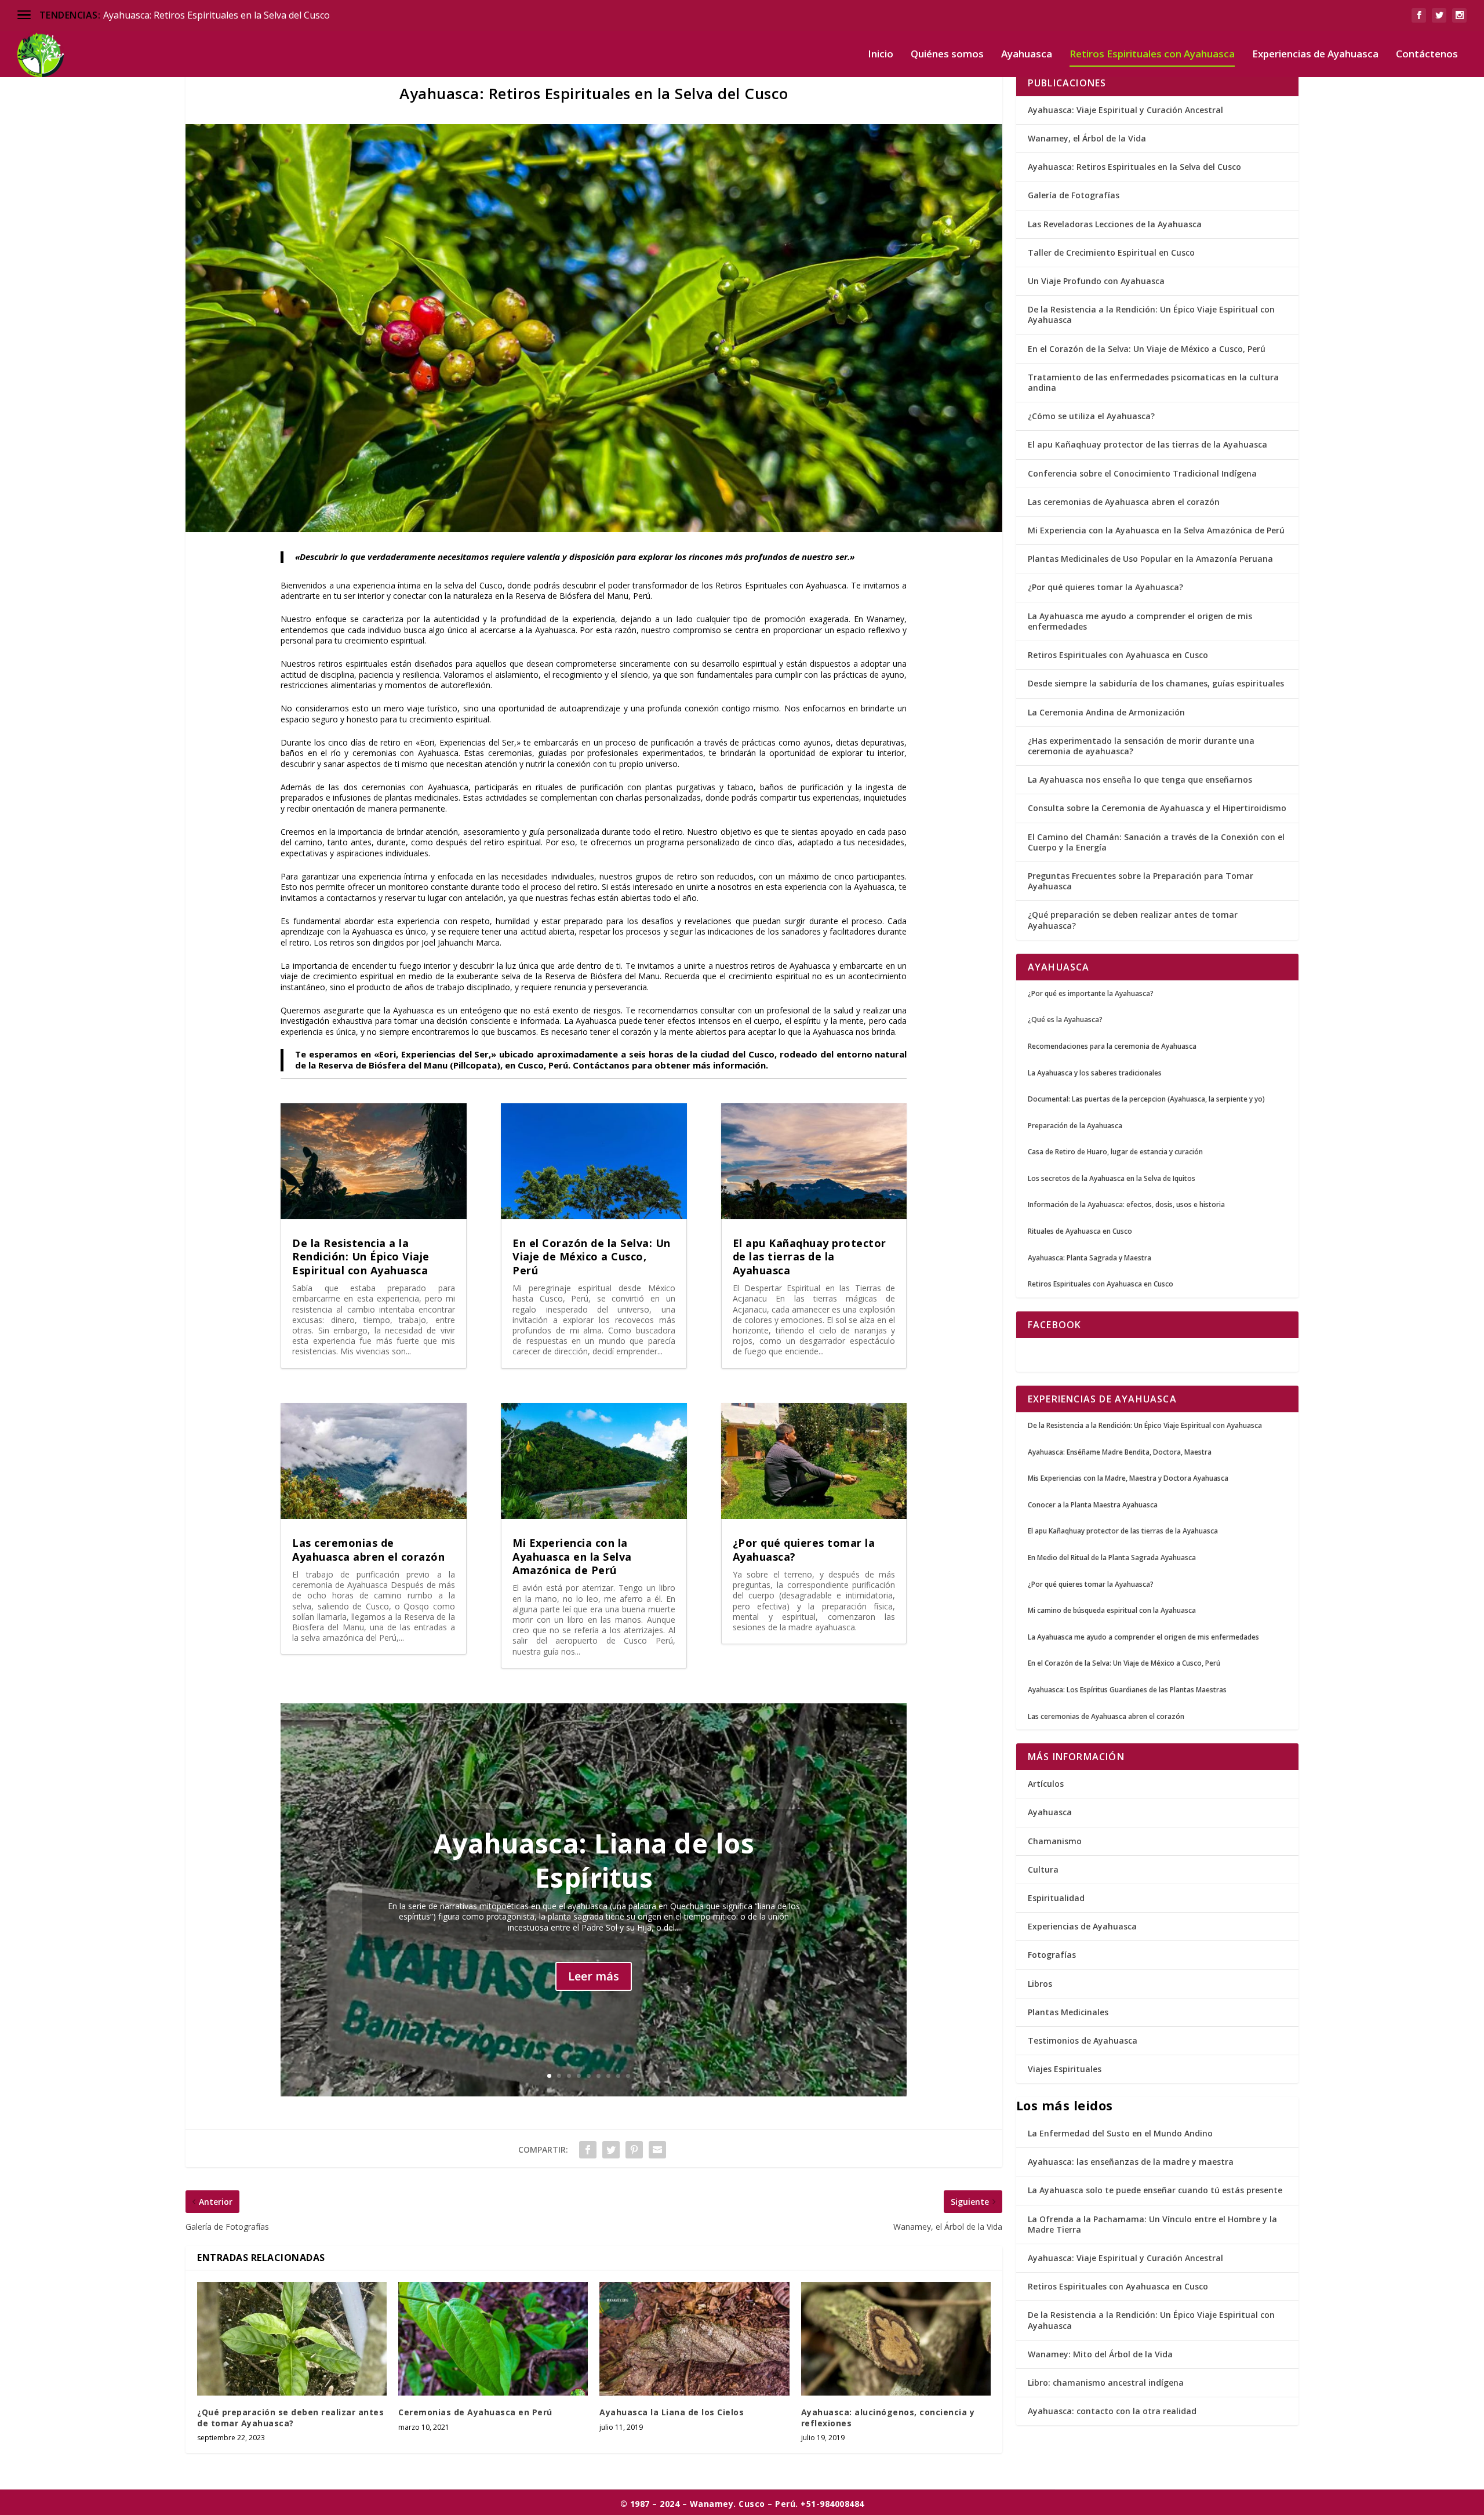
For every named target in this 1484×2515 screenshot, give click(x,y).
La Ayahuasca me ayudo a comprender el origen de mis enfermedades (1140, 621)
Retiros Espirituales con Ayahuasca (1152, 55)
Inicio (881, 55)
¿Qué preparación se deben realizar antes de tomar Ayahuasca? (290, 2417)
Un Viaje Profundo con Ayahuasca (1096, 281)
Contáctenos (1427, 55)
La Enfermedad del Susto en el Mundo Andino (1120, 2133)
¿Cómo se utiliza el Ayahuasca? (1091, 416)
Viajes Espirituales (1065, 2069)
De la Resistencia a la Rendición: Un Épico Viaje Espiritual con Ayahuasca (361, 1257)
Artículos (1046, 1784)
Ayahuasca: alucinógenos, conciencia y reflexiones (888, 2417)
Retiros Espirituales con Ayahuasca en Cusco (1118, 655)
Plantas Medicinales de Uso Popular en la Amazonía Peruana (1150, 559)
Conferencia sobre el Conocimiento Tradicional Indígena (1142, 473)
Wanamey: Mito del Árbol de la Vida (1100, 2354)
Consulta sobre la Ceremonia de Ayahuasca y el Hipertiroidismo (1157, 808)
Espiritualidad (1056, 1898)
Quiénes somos (947, 55)
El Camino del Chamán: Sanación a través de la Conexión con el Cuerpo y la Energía (1156, 842)
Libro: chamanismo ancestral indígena (1106, 2383)
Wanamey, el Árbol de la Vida (1087, 138)
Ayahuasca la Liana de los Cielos (672, 2412)
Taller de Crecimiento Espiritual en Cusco (1111, 252)
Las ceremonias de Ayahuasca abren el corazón (368, 1549)
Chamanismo (1055, 1841)
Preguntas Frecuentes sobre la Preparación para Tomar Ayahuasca (1141, 881)
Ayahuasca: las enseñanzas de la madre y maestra (1131, 2162)
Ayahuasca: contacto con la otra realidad (1112, 2411)
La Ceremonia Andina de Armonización (1106, 712)
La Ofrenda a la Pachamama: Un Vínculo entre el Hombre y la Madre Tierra (1152, 2224)
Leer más (594, 1976)
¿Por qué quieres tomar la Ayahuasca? (804, 1549)
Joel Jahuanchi (448, 942)
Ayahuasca (1027, 55)
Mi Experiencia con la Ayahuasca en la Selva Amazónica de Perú (572, 1556)
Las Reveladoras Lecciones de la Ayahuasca (1115, 224)
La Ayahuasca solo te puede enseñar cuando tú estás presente (1156, 2190)
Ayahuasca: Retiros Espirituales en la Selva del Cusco (1134, 167)
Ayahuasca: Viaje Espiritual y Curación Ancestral (1125, 110)
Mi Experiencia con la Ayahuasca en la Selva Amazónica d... (228, 15)
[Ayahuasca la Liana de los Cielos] (694, 2339)
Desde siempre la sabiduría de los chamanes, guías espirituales (1156, 683)
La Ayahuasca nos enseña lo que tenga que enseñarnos (1140, 779)
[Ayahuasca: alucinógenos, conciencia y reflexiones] (896, 2339)
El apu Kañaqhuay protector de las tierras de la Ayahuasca (810, 1257)
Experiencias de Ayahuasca (1315, 55)
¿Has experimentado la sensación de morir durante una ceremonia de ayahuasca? (1141, 746)
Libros (1040, 1984)
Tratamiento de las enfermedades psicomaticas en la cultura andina (1153, 382)
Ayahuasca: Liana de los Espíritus (594, 1860)
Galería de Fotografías (1074, 195)
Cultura (1043, 1869)
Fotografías (1052, 1955)
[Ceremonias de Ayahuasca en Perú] (493, 2339)
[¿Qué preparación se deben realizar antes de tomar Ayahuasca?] (292, 2339)
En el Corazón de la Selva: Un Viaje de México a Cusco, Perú (592, 1257)
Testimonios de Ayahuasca (1083, 2040)
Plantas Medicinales (1068, 2012)
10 (638, 2076)
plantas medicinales (422, 797)
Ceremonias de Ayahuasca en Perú (475, 2412)
